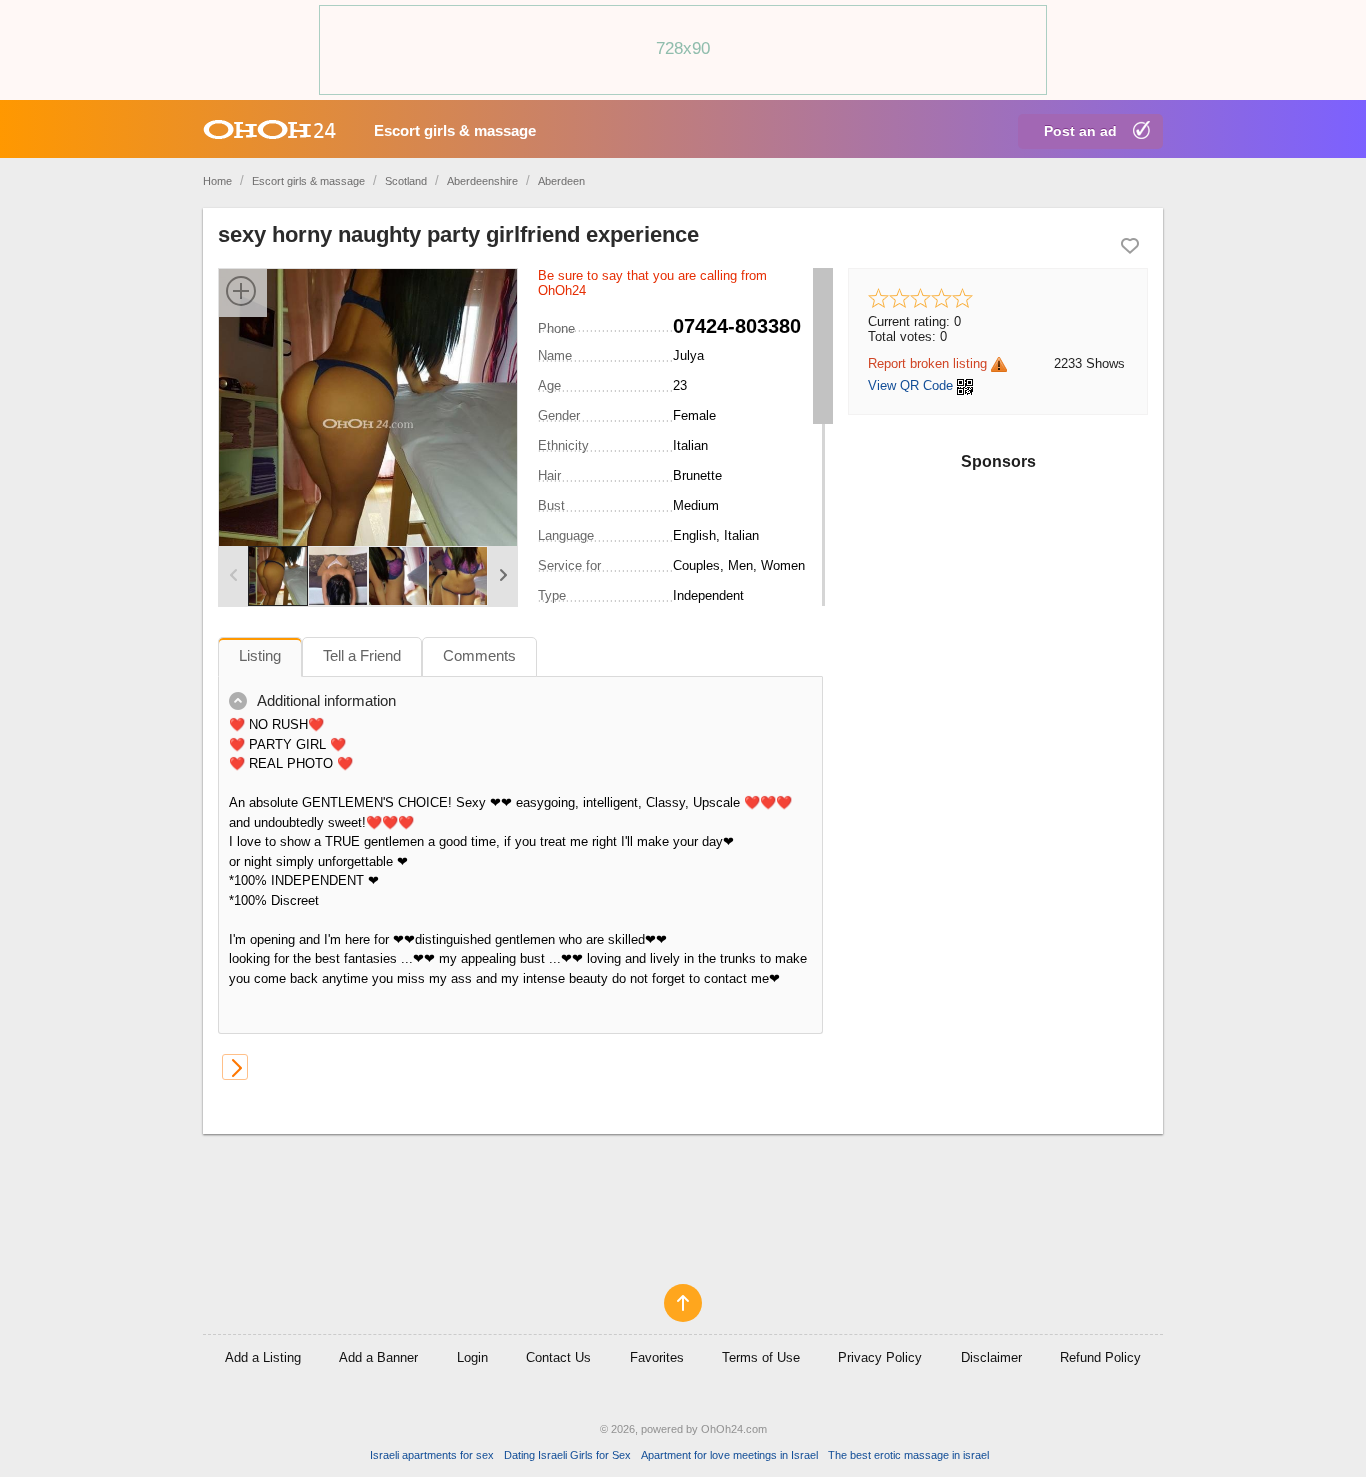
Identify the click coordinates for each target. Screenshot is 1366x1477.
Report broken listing (927, 363)
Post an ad (1080, 131)
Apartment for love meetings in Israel (729, 1455)
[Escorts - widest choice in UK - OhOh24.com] (269, 129)
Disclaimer (991, 1357)
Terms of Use (761, 1357)
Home (217, 181)
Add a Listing (263, 1357)
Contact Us (558, 1357)
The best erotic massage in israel (908, 1455)
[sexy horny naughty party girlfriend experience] (368, 422)
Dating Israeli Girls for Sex (567, 1455)
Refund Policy (1100, 1357)
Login (472, 1357)
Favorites (657, 1357)
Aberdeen (561, 181)
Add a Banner (378, 1357)
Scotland (406, 181)
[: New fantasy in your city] (235, 1067)
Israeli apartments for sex (432, 1455)
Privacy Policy (880, 1357)
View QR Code (910, 385)
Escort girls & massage (455, 130)
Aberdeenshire (482, 181)
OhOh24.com (734, 1429)
